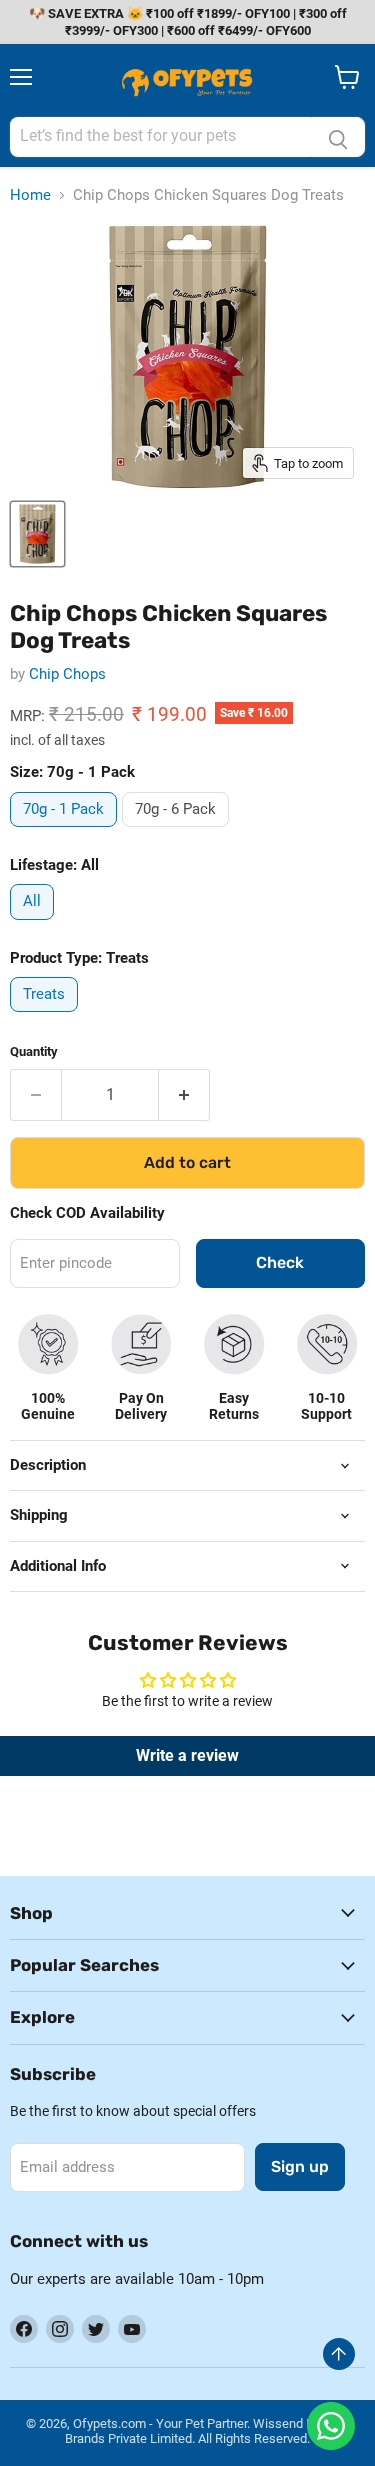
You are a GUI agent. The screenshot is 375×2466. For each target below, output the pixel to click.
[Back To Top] (339, 2354)
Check (280, 1262)
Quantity (34, 1051)
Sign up (300, 2166)
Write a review (187, 1755)
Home (30, 195)
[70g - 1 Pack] (66, 832)
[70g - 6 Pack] (178, 832)
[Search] (338, 137)
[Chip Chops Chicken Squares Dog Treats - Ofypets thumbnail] (37, 534)
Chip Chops (67, 674)
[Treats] (46, 1017)
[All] (34, 925)
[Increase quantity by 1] (184, 1095)
